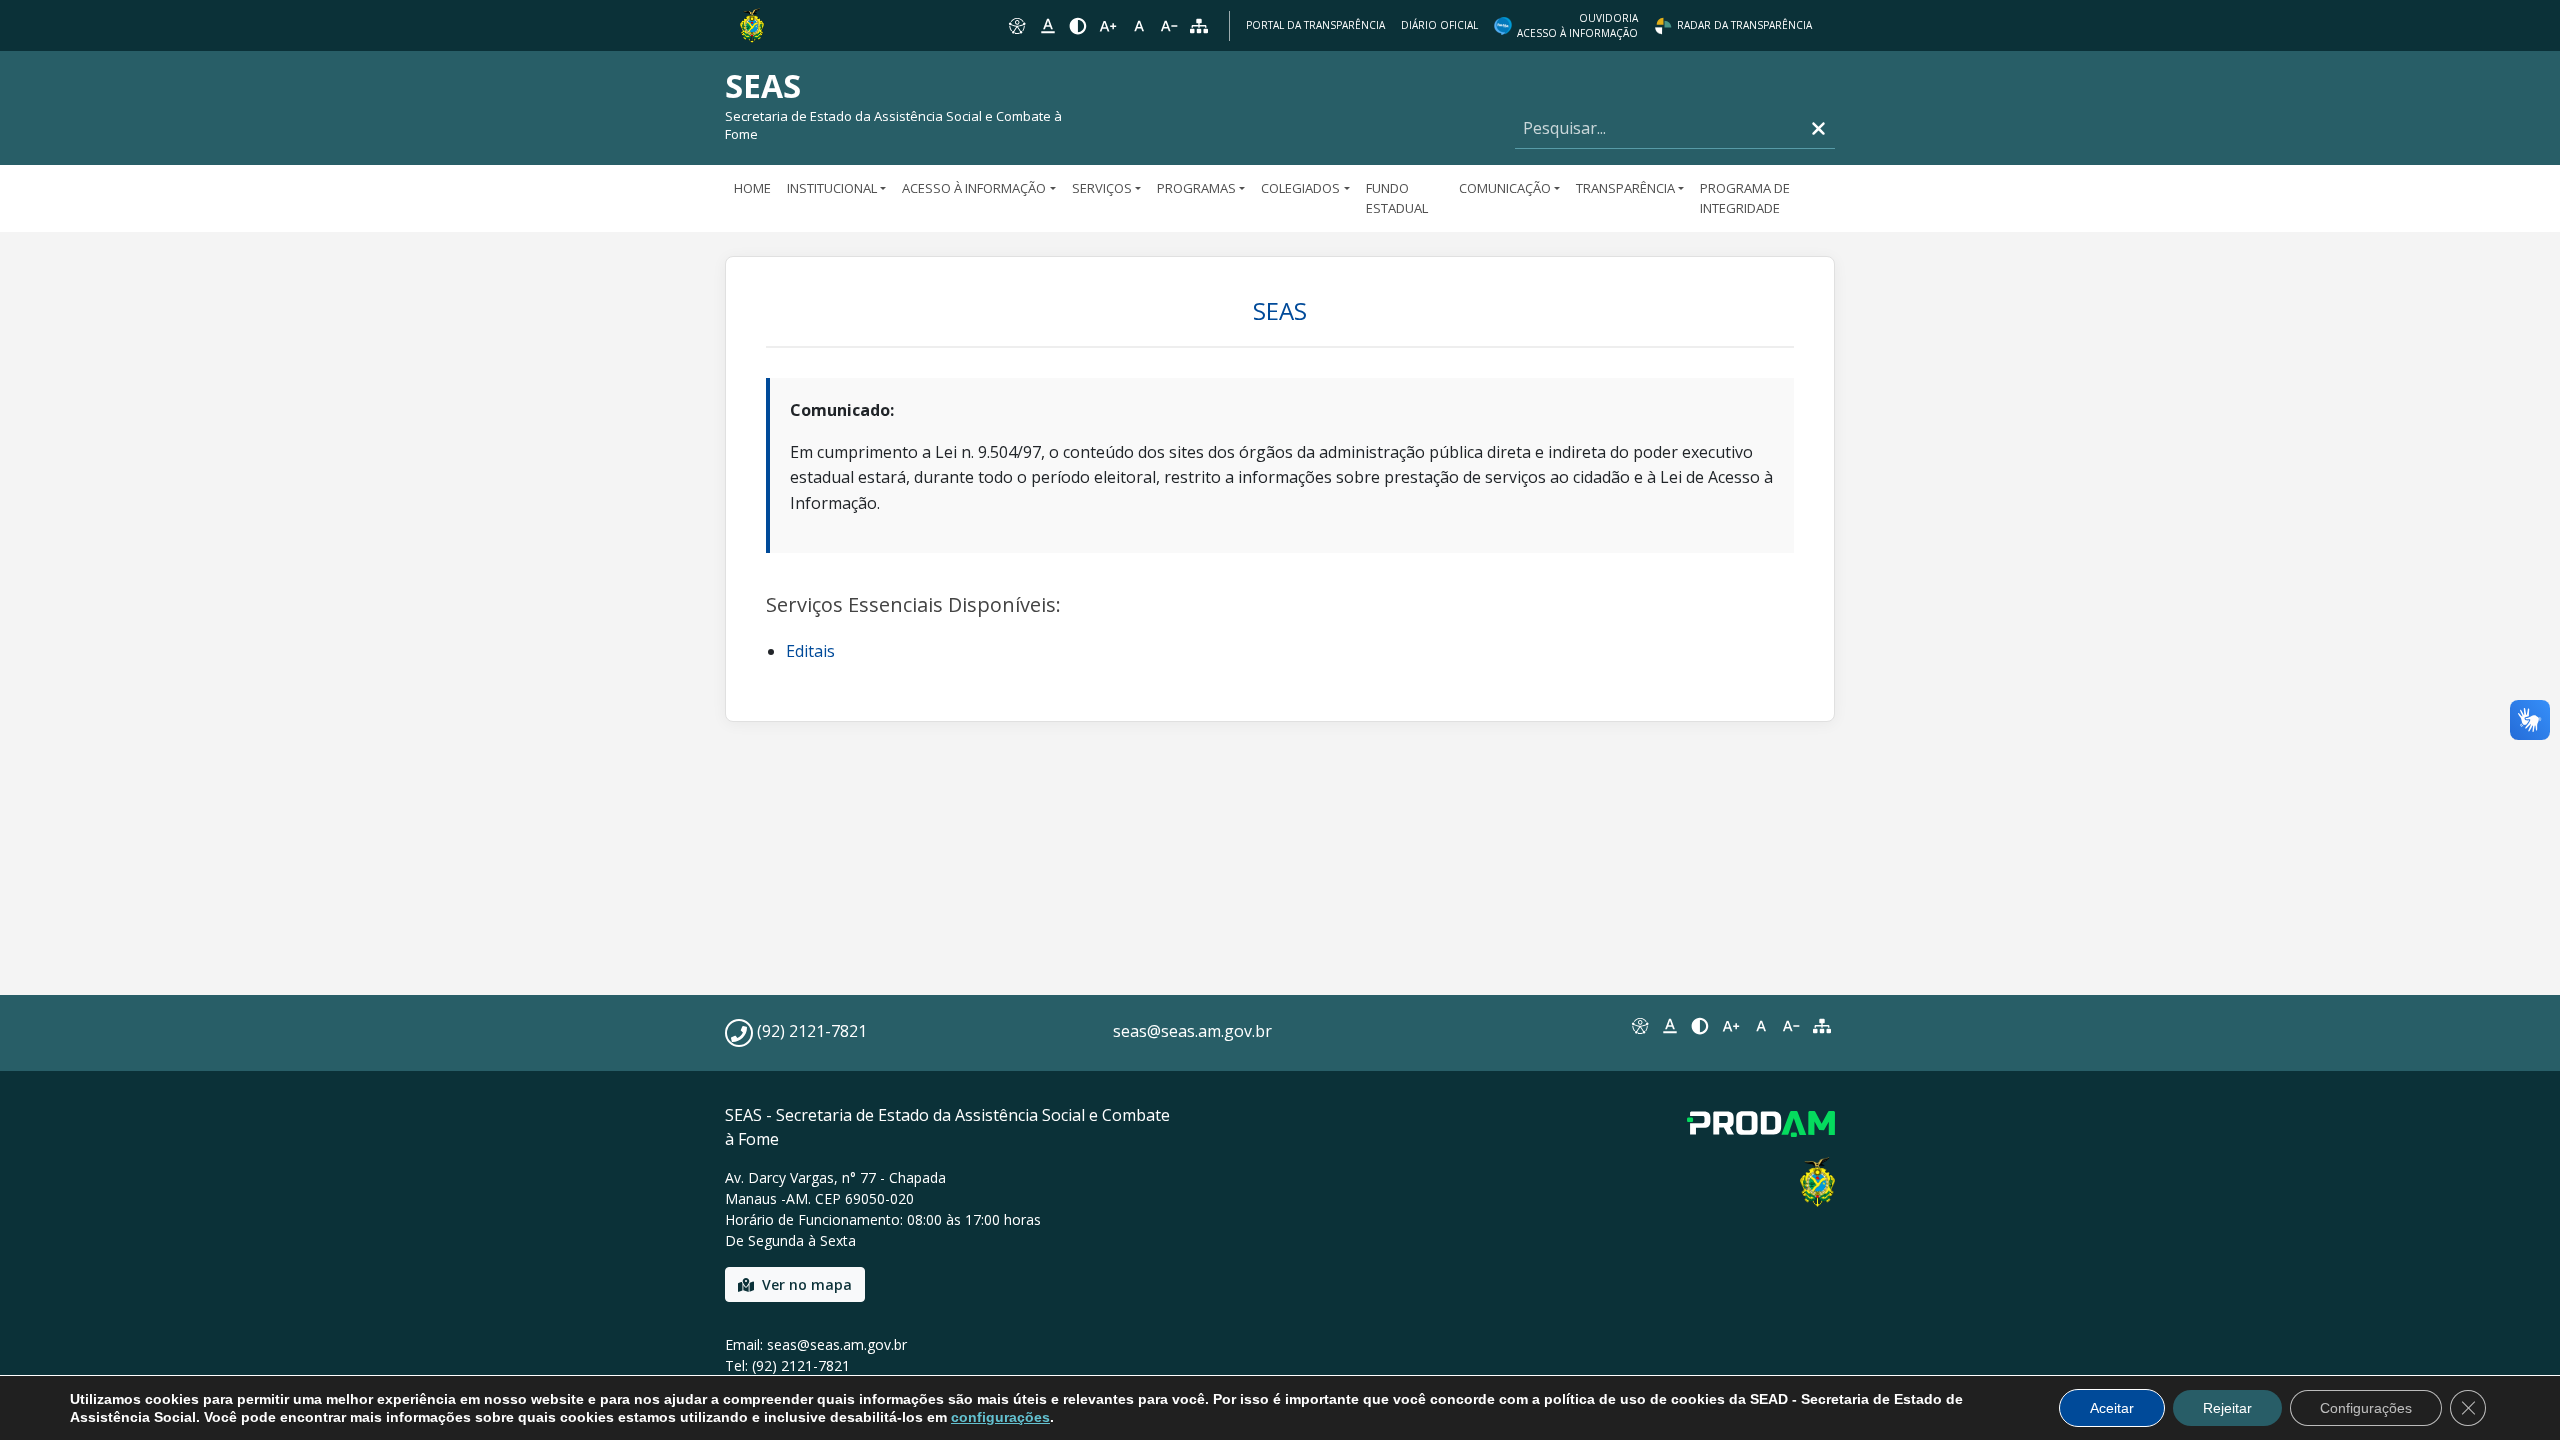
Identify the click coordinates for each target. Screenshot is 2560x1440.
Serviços (1102, 188)
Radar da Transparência (1744, 25)
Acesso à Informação (974, 188)
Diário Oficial (1439, 25)
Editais (810, 651)
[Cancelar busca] (1818, 128)
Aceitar (2112, 1408)
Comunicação (1505, 188)
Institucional (832, 188)
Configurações (2366, 1408)
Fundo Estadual (1397, 198)
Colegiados (1300, 188)
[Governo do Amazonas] (752, 24)
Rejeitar (2227, 1408)
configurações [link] (1000, 1417)
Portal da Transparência (1315, 25)
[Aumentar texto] (1108, 26)
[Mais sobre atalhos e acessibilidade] (1639, 1026)
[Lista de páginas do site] (1822, 1026)
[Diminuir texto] (1169, 26)
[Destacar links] (1047, 26)
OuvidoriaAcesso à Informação (1577, 25)
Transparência (1625, 188)
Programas (1196, 188)
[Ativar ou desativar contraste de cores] (1078, 26)
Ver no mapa (807, 1284)
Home (752, 188)
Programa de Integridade (1745, 198)
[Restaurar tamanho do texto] (1139, 26)
